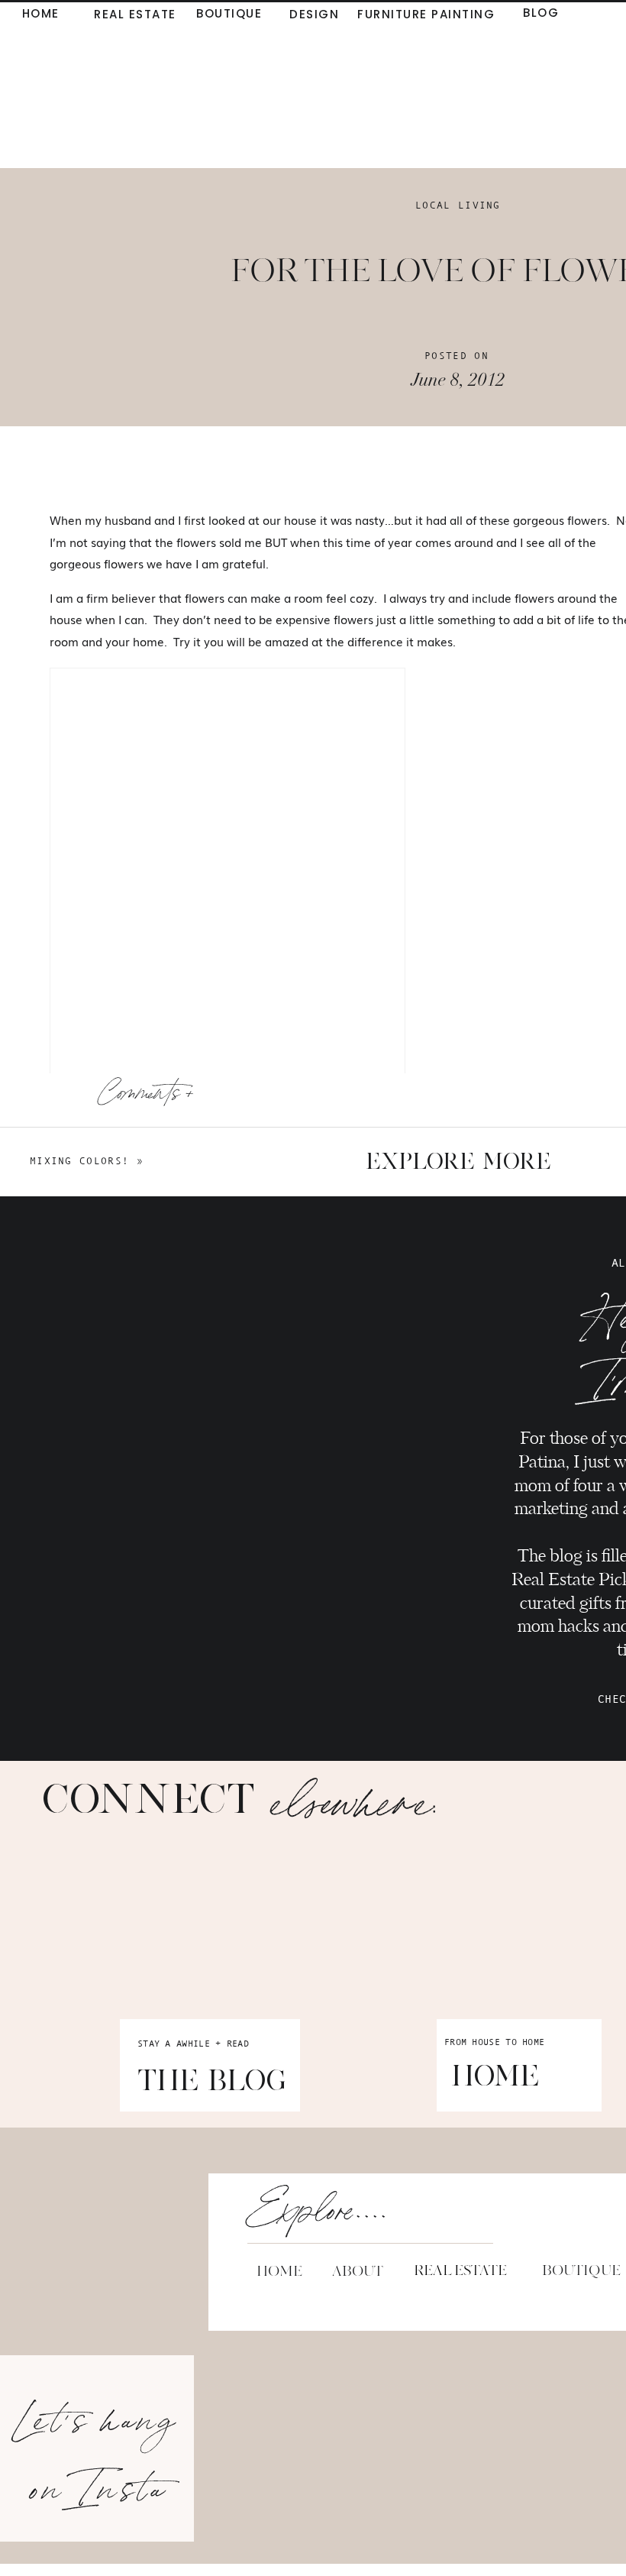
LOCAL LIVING (458, 205)
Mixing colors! (79, 1161)
